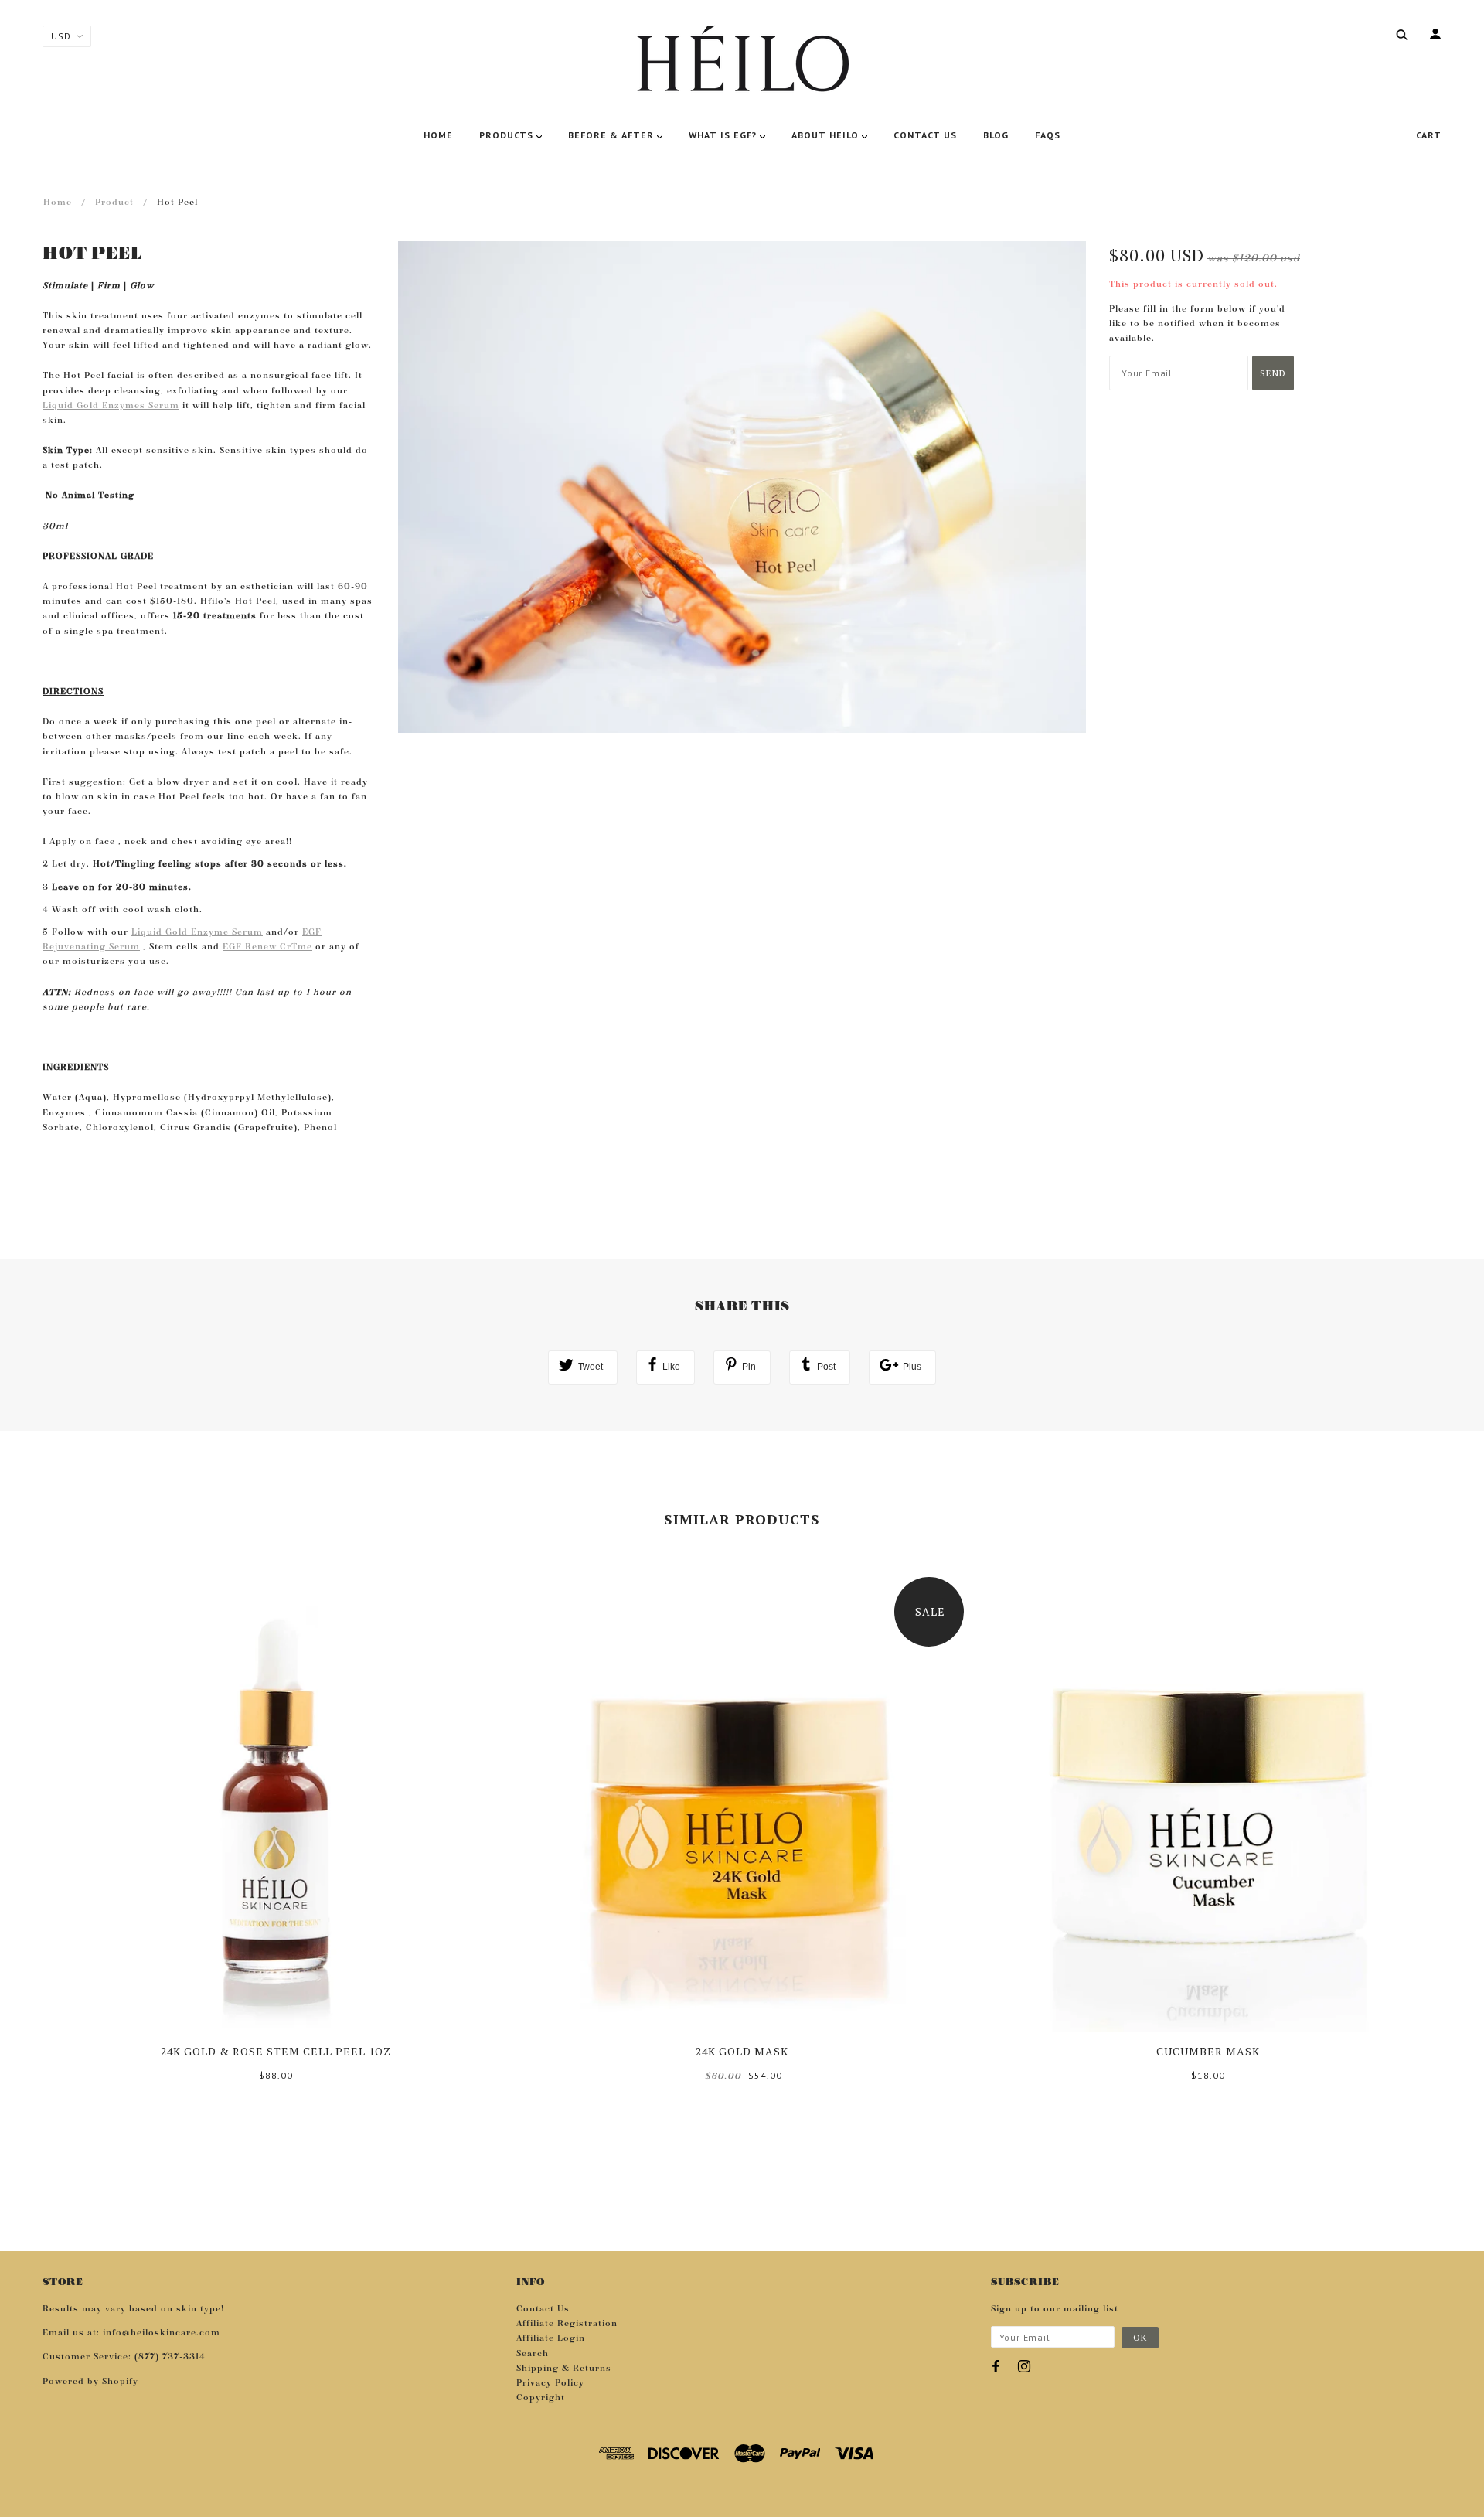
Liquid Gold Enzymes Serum (111, 406)
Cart (1429, 135)
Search (533, 2354)
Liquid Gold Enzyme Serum (197, 932)
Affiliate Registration (567, 2324)
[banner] (742, 62)
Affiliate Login (551, 2338)
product (114, 203)
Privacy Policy (550, 2383)
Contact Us (543, 2309)
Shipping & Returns (564, 2369)
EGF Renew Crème (267, 947)
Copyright (541, 2398)
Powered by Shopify (90, 2382)
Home (58, 203)
